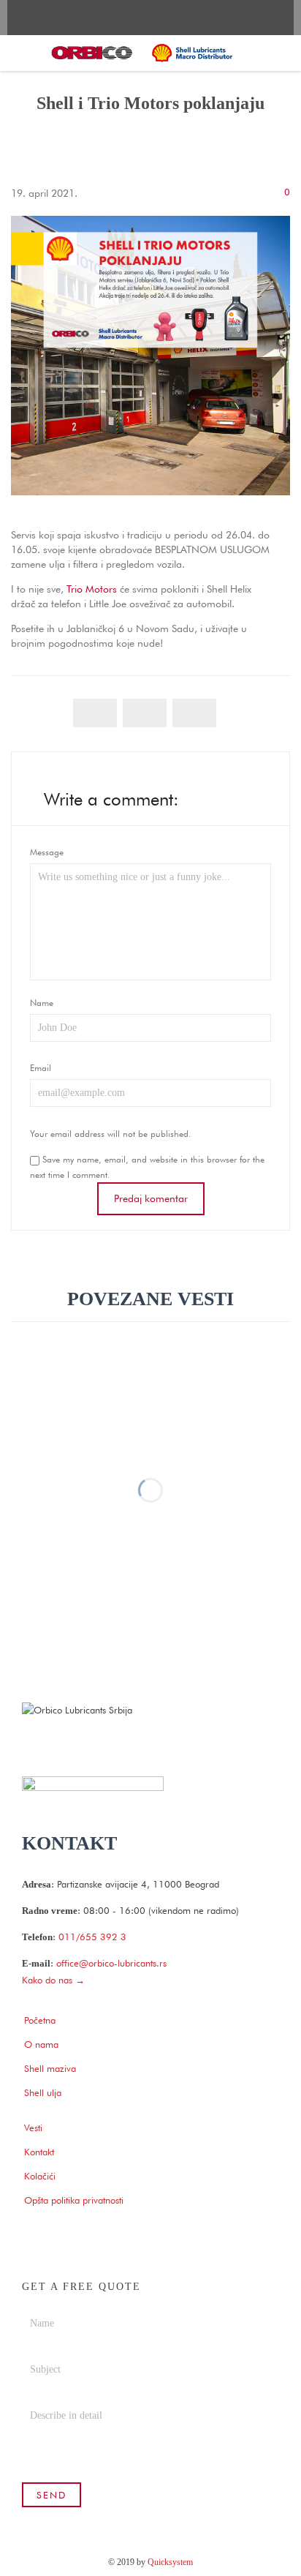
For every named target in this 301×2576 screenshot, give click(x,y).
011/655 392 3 (92, 1937)
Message (47, 852)
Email (41, 1068)
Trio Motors (92, 589)
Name (42, 1003)
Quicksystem (170, 2562)
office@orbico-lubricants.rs (111, 1963)
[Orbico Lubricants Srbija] (142, 53)
